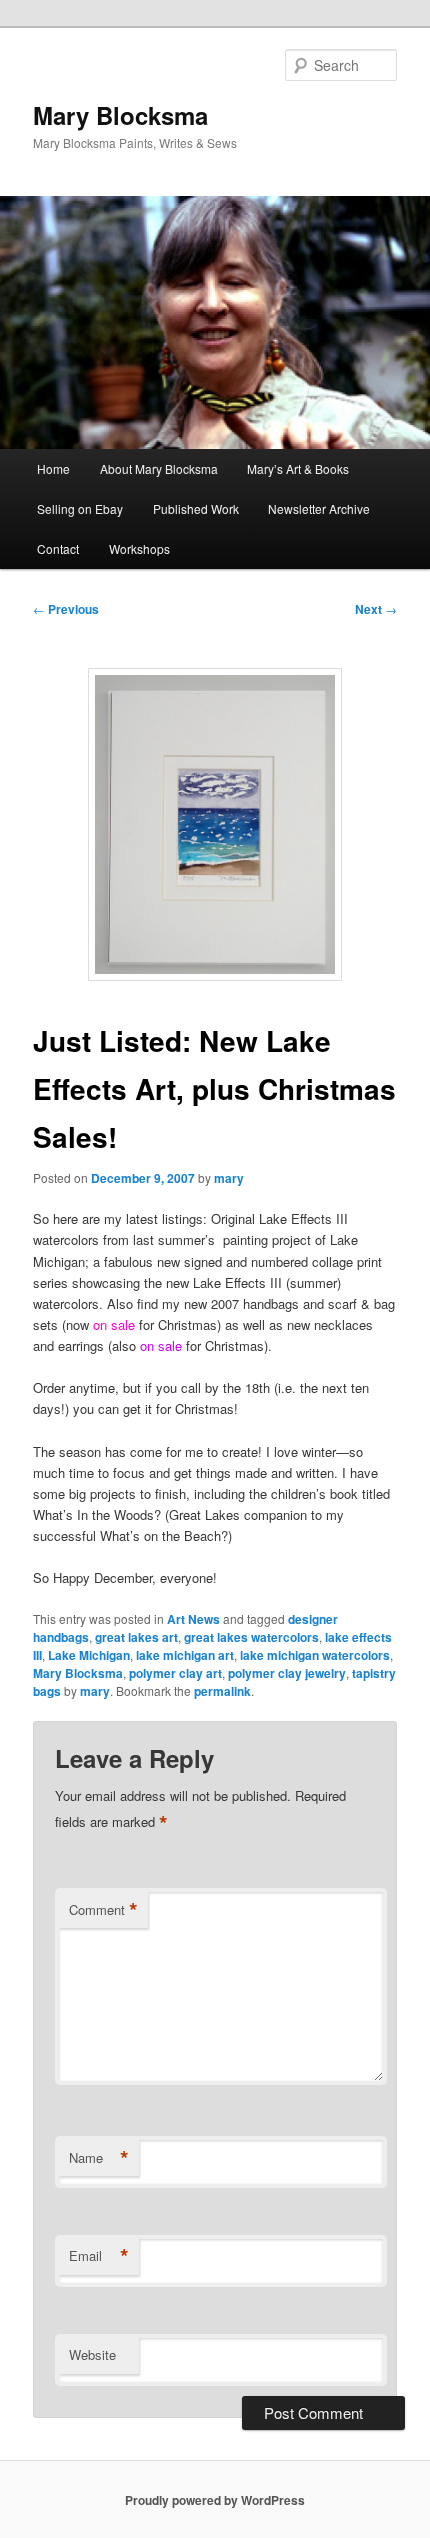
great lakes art (136, 1637)
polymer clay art (175, 1673)
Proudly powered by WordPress (215, 2500)
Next (376, 609)
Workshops (139, 548)
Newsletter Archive (319, 508)
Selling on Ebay (80, 508)
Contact (58, 548)
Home (53, 468)
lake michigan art (185, 1655)
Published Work (196, 508)
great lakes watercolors (251, 1637)
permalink (222, 1691)
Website (92, 2354)
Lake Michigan (89, 1655)
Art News (193, 1619)
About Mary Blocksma (159, 468)
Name (99, 2158)
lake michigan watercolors (315, 1655)
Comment (103, 1910)
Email (99, 2256)
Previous (66, 609)
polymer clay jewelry (287, 1673)
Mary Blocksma (120, 115)
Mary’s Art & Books (298, 468)
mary (229, 1178)
